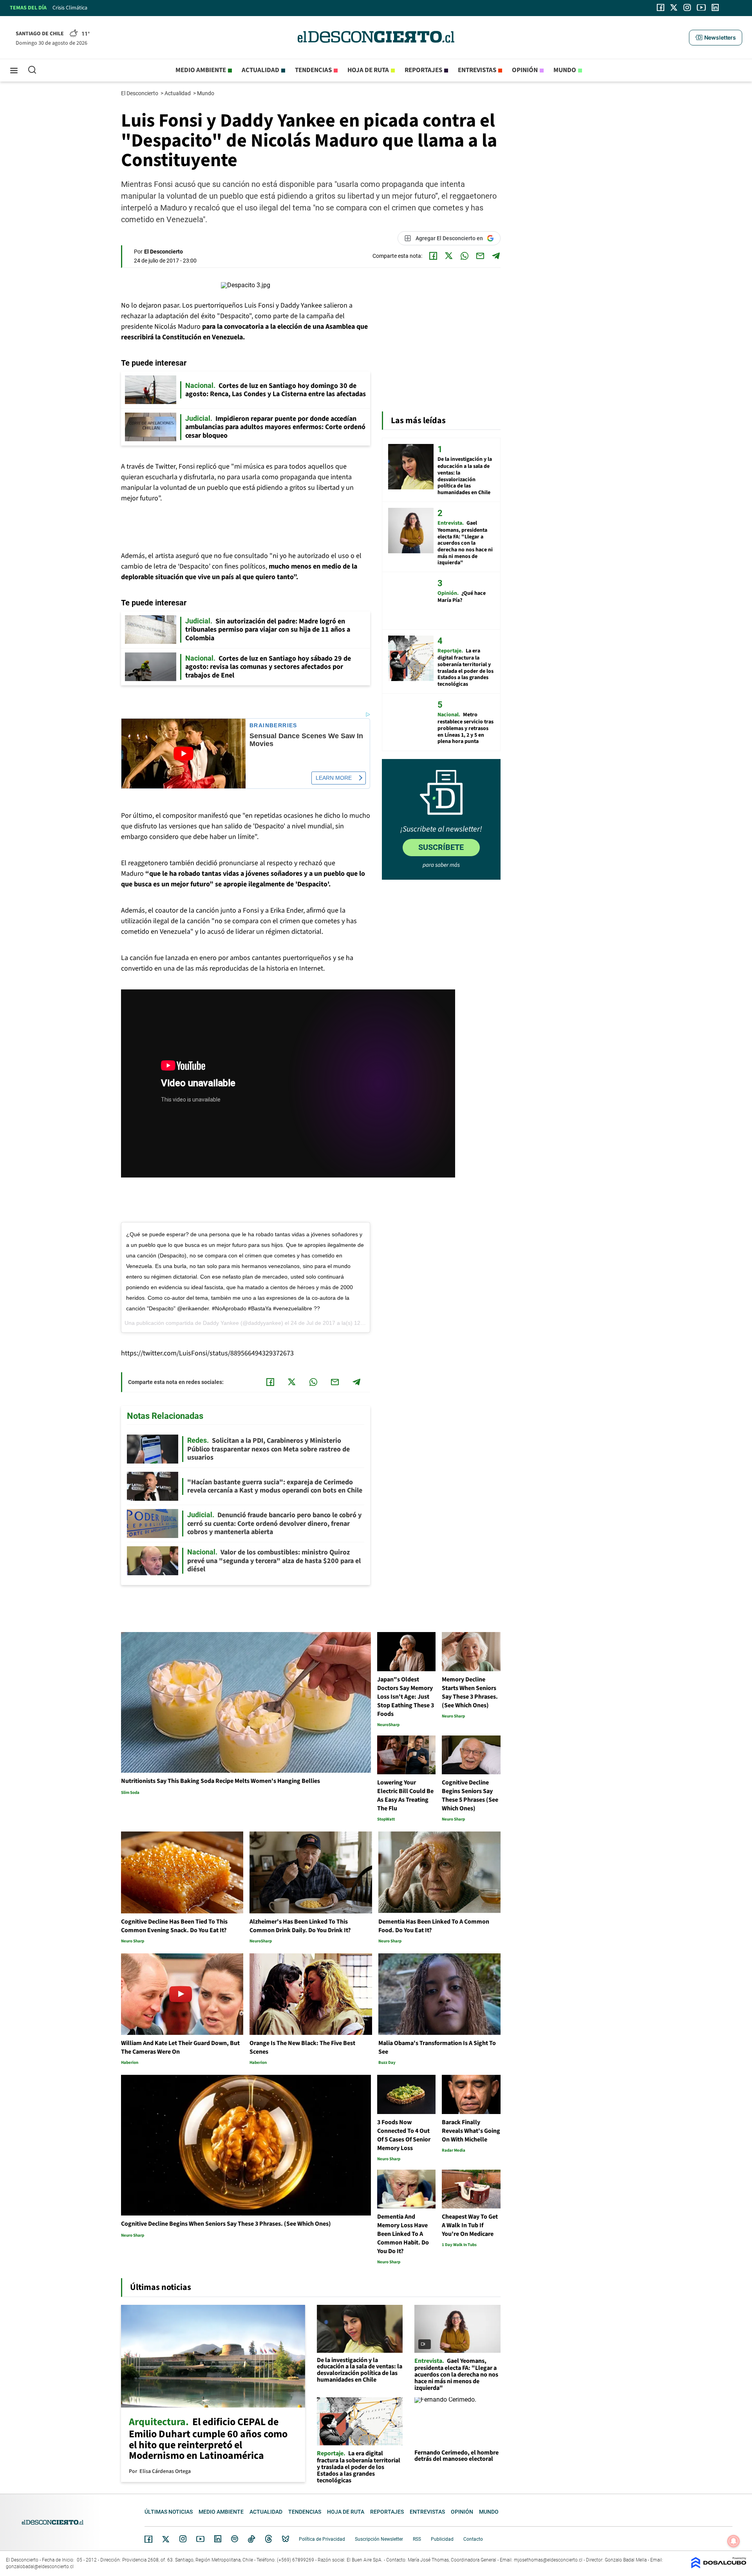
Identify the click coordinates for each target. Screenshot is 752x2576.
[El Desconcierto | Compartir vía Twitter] (449, 256)
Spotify (235, 2539)
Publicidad (442, 2539)
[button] (716, 38)
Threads (269, 2539)
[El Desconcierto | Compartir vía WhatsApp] (465, 256)
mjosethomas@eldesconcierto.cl (548, 2560)
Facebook (148, 2539)
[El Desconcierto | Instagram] (687, 7)
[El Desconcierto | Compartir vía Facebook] (433, 256)
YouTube (200, 2539)
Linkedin (218, 2539)
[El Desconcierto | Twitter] (674, 7)
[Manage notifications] (734, 2541)
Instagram (183, 2539)
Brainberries (273, 726)
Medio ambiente (201, 70)
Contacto (473, 2539)
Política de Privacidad (322, 2539)
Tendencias (313, 70)
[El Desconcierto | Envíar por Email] (480, 256)
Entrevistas (477, 70)
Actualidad (260, 70)
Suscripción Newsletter (379, 2539)
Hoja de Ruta (368, 70)
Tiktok (251, 2539)
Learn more (334, 778)
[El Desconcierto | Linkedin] (715, 7)
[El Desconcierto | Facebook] (661, 7)
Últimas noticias (169, 2512)
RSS (417, 2539)
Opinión (525, 70)
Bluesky (286, 2539)
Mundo (565, 70)
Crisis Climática (70, 8)
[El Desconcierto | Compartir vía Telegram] (496, 256)
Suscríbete (441, 847)
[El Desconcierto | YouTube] (701, 7)
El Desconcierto (140, 93)
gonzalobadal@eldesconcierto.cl (40, 2567)
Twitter (166, 2539)
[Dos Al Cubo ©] (719, 2566)
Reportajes (423, 70)
